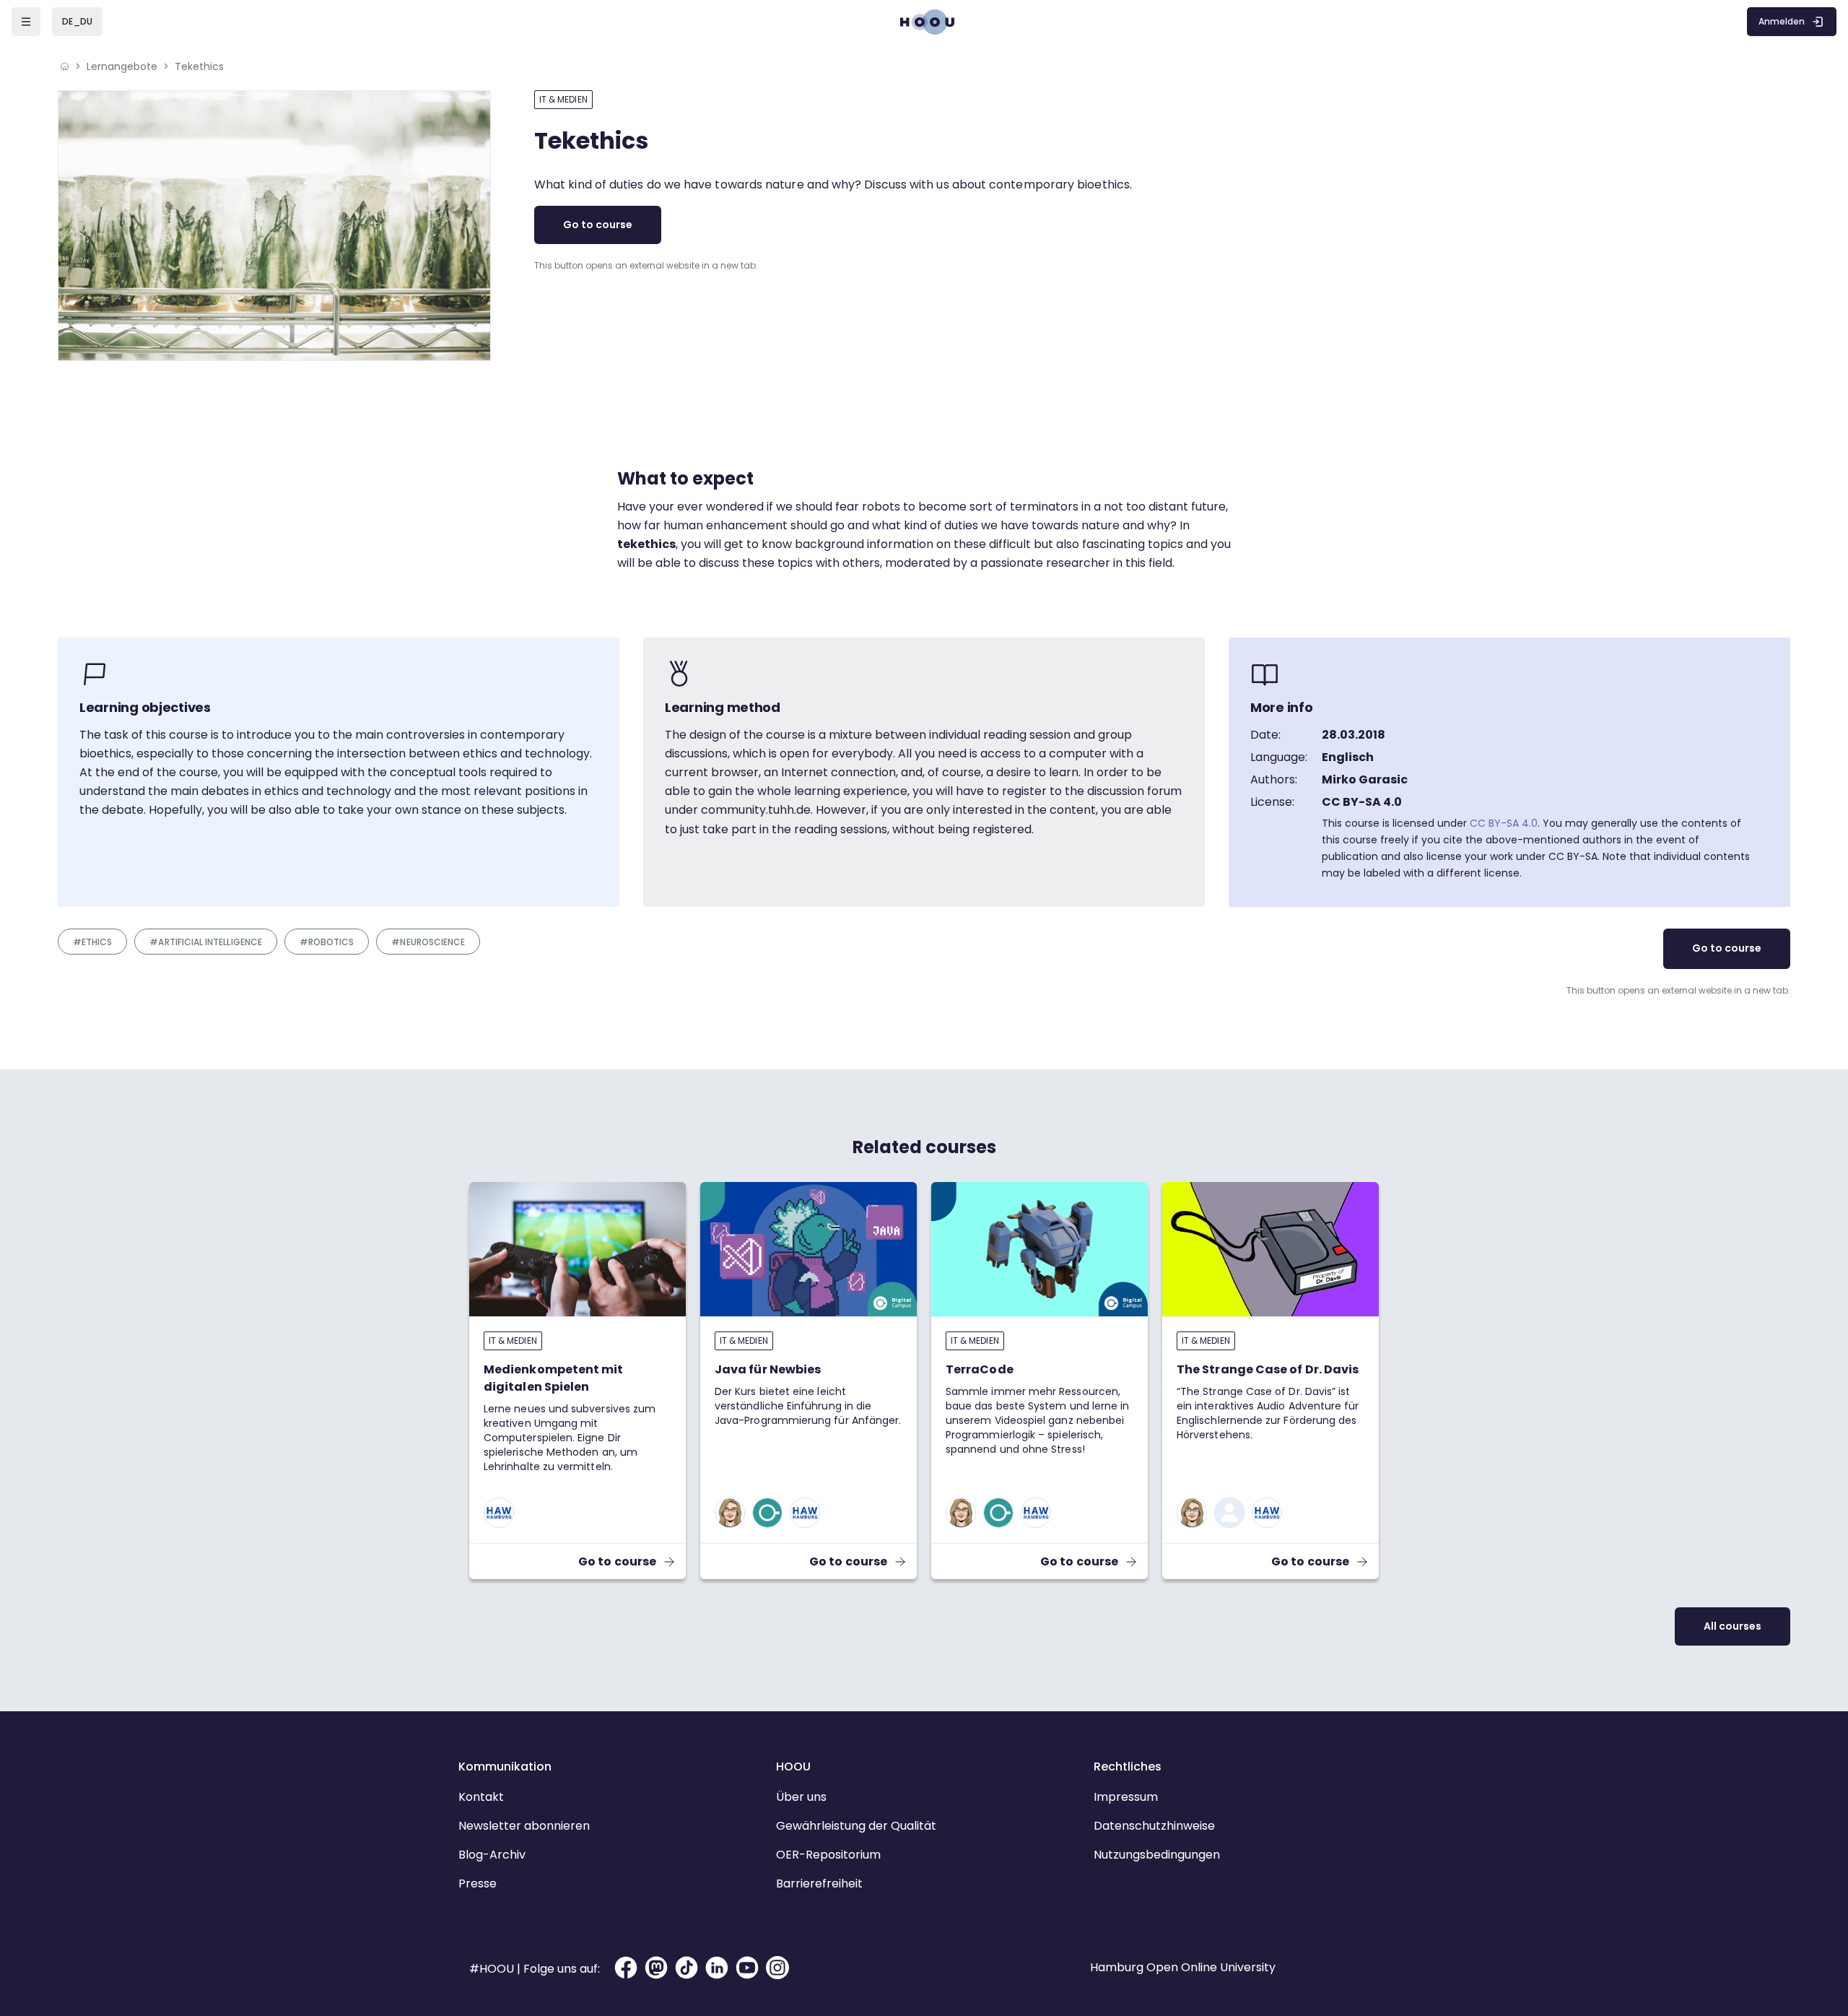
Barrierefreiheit (819, 1884)
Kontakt (481, 1797)
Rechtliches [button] (1128, 1767)
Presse (478, 1884)
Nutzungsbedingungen (1157, 1855)
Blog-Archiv (492, 1855)
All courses (1732, 1626)
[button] (77, 22)
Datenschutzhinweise (1154, 1826)
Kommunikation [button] (505, 1767)
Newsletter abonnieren (524, 1826)
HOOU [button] (793, 1767)
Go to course (598, 225)
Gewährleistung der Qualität (856, 1826)
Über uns (801, 1797)
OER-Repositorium (828, 1855)
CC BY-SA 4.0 (1504, 823)
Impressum (1126, 1797)
